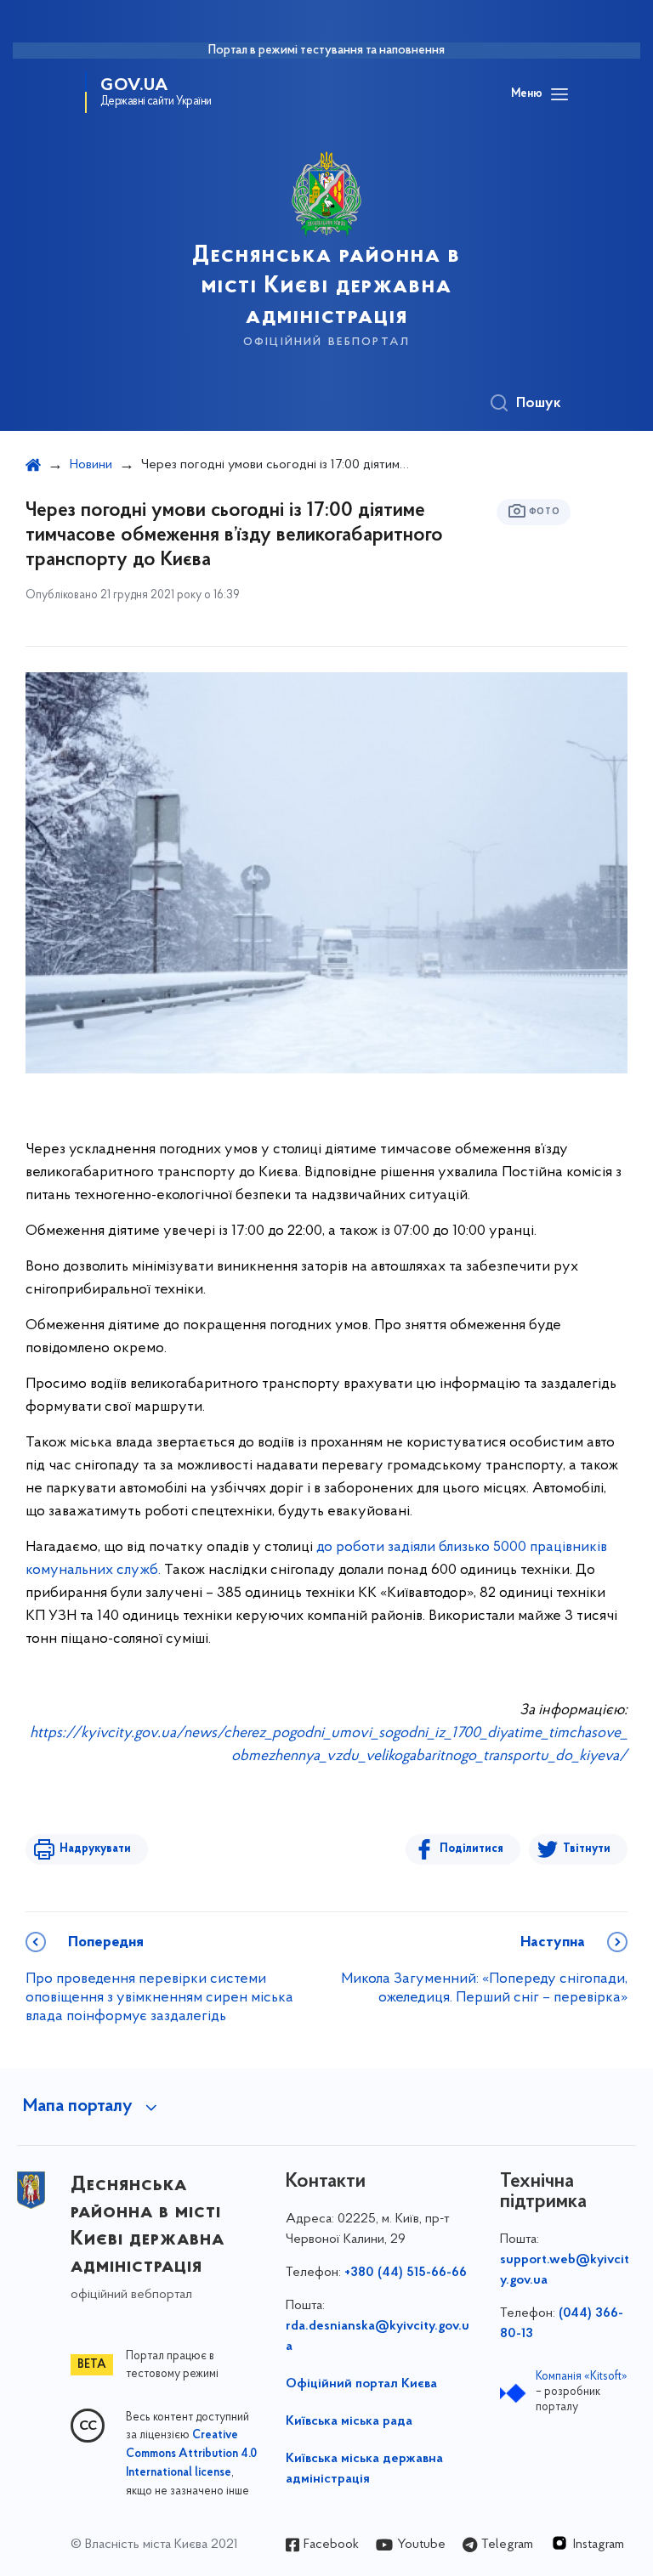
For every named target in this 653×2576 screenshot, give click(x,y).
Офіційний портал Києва (361, 2384)
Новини (91, 465)
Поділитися (471, 1849)
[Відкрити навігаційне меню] (559, 94)
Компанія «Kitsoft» (582, 2377)
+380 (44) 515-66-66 (406, 2273)
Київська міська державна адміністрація (364, 2469)
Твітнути (587, 1849)
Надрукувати (95, 1849)
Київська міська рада (349, 2421)
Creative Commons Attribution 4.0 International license (191, 2454)
